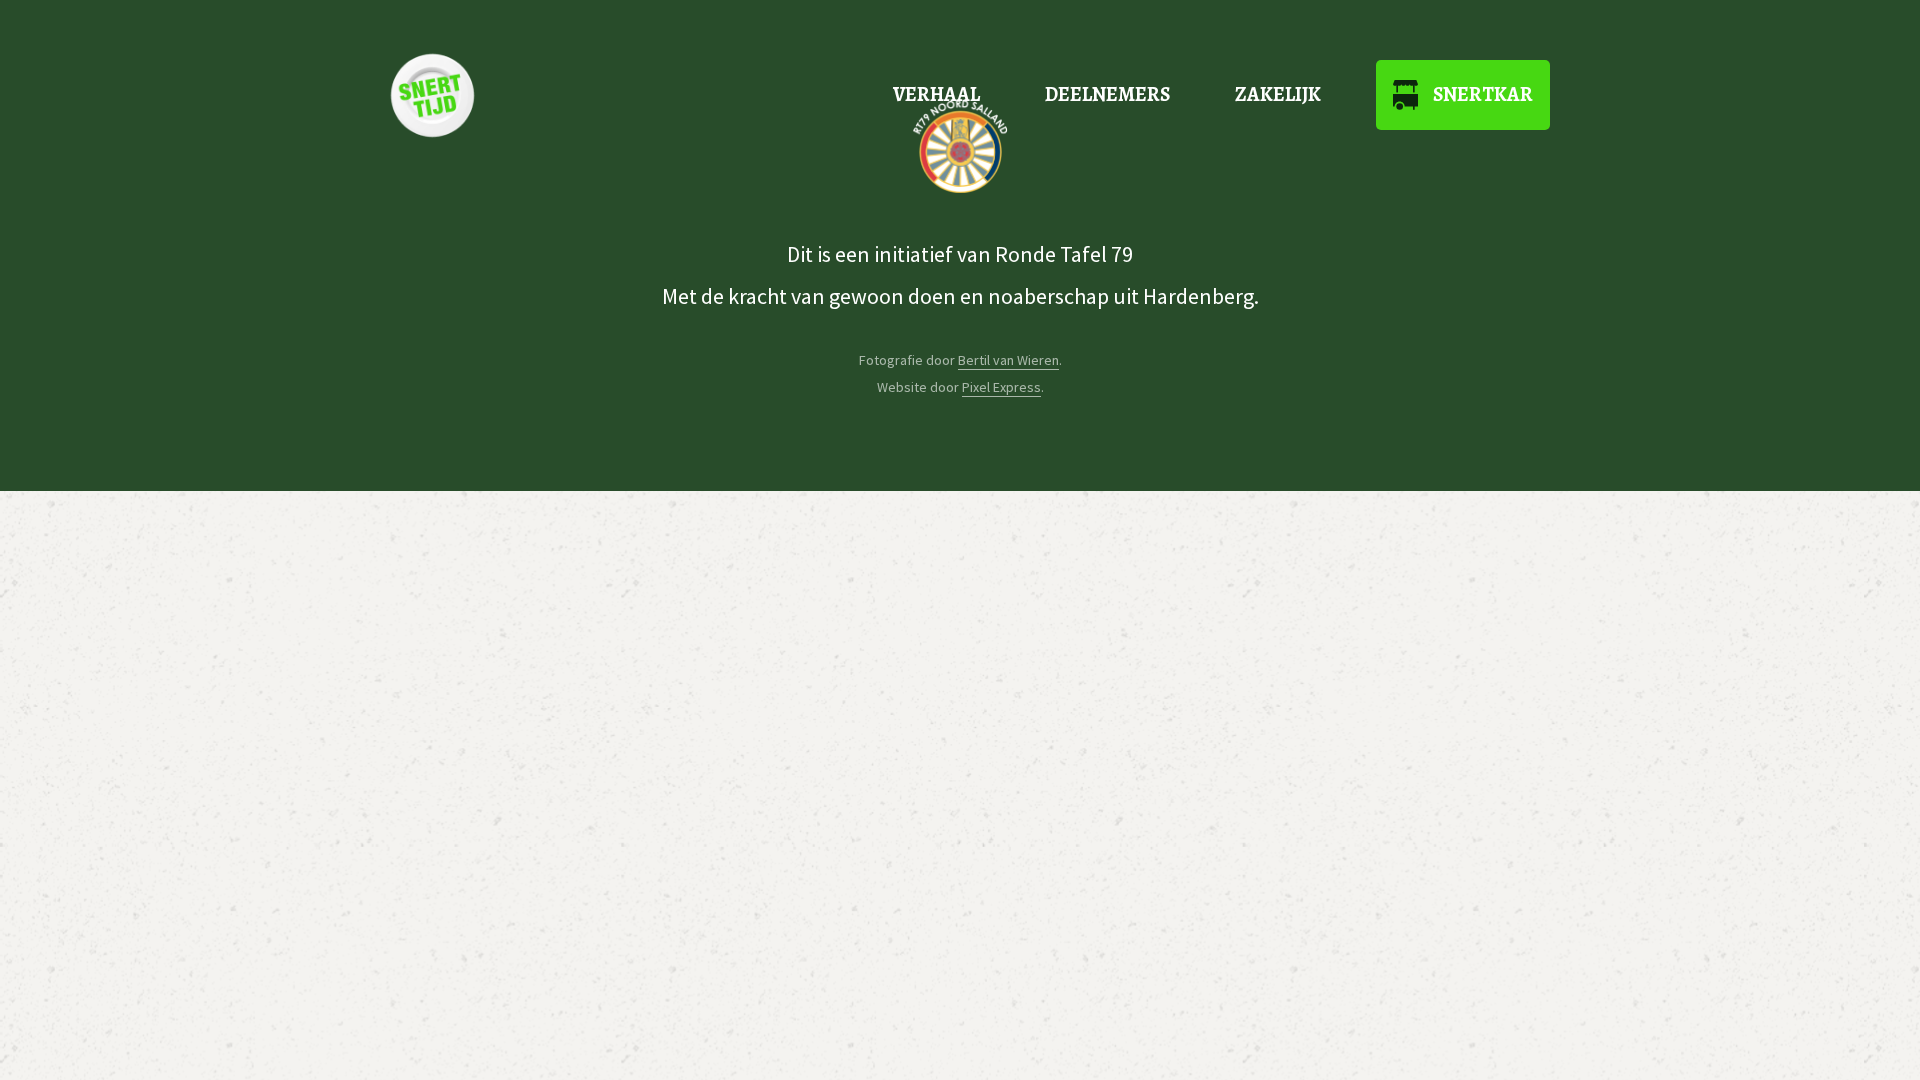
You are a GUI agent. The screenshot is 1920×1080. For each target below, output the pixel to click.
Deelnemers (1107, 94)
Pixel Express (1001, 387)
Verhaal (936, 94)
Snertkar (1483, 94)
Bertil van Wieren (1008, 360)
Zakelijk (1278, 94)
